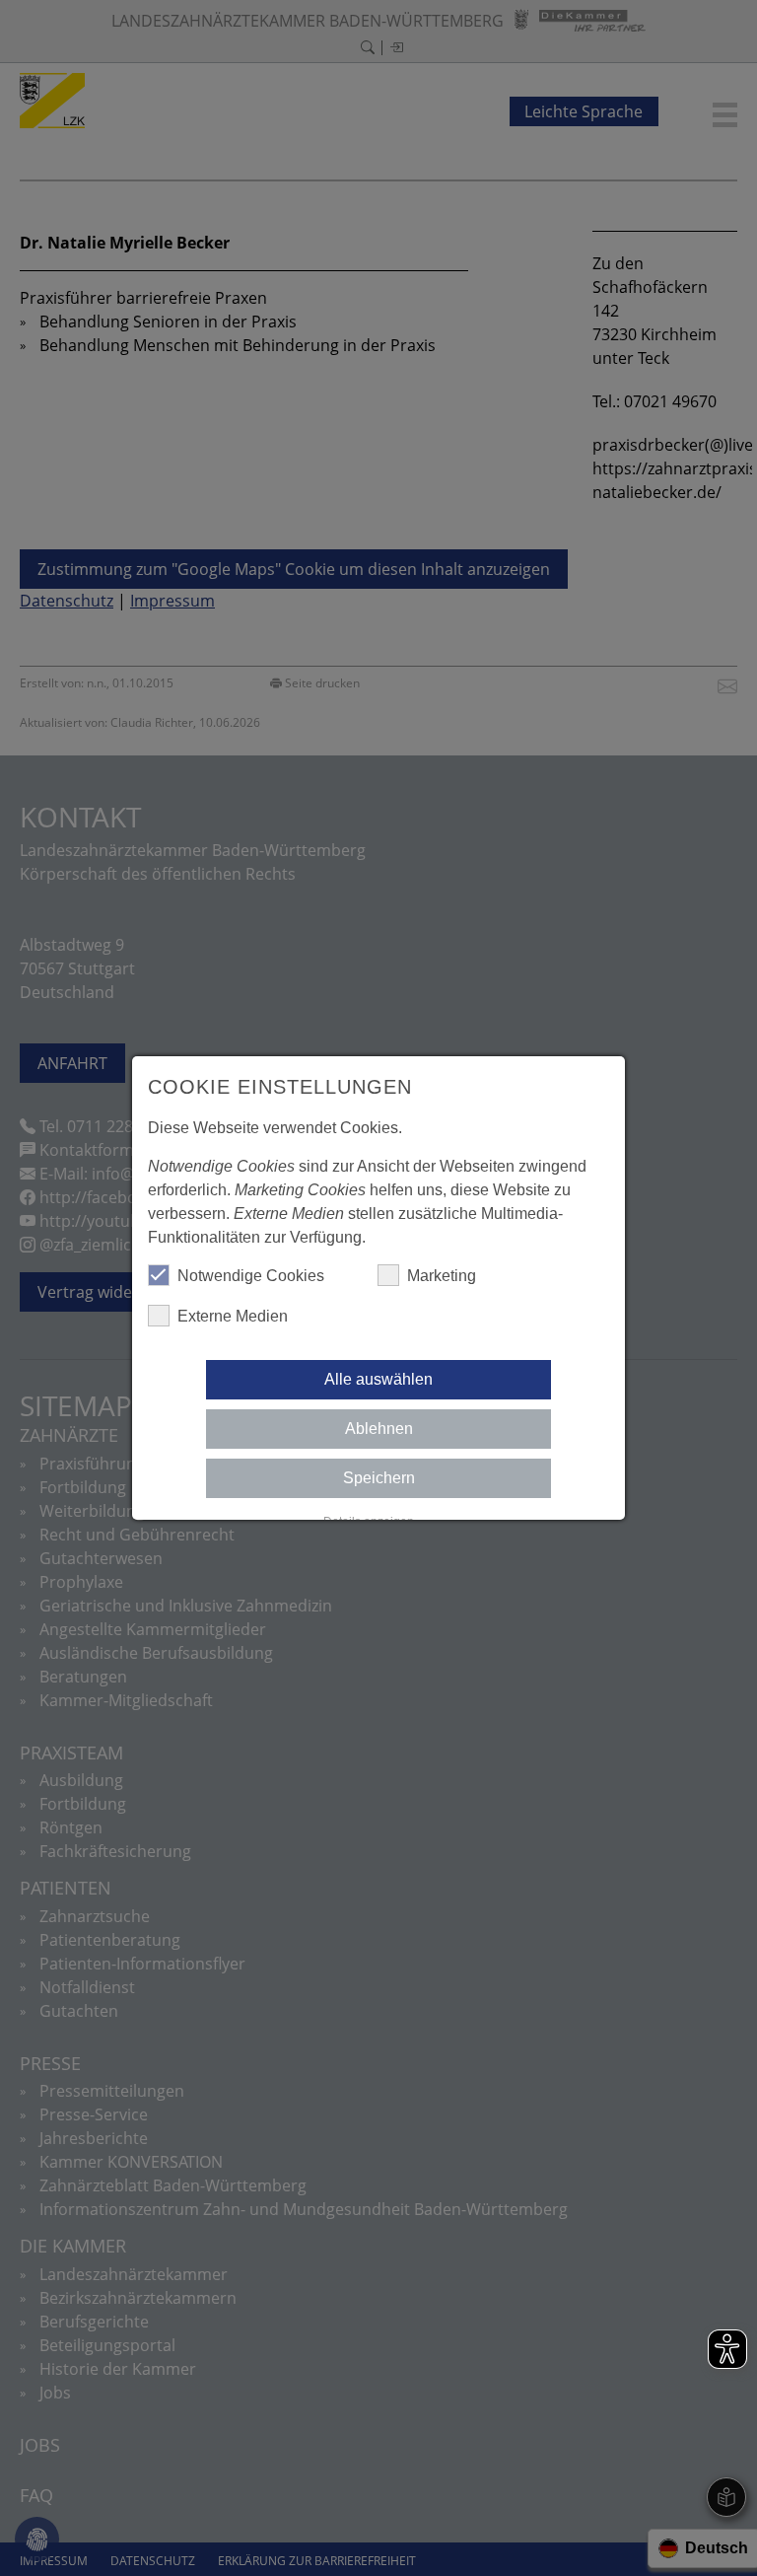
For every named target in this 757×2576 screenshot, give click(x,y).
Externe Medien (233, 1316)
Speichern (379, 1478)
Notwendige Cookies (251, 1276)
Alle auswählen (378, 1379)
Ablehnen (379, 1429)
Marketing (442, 1276)
